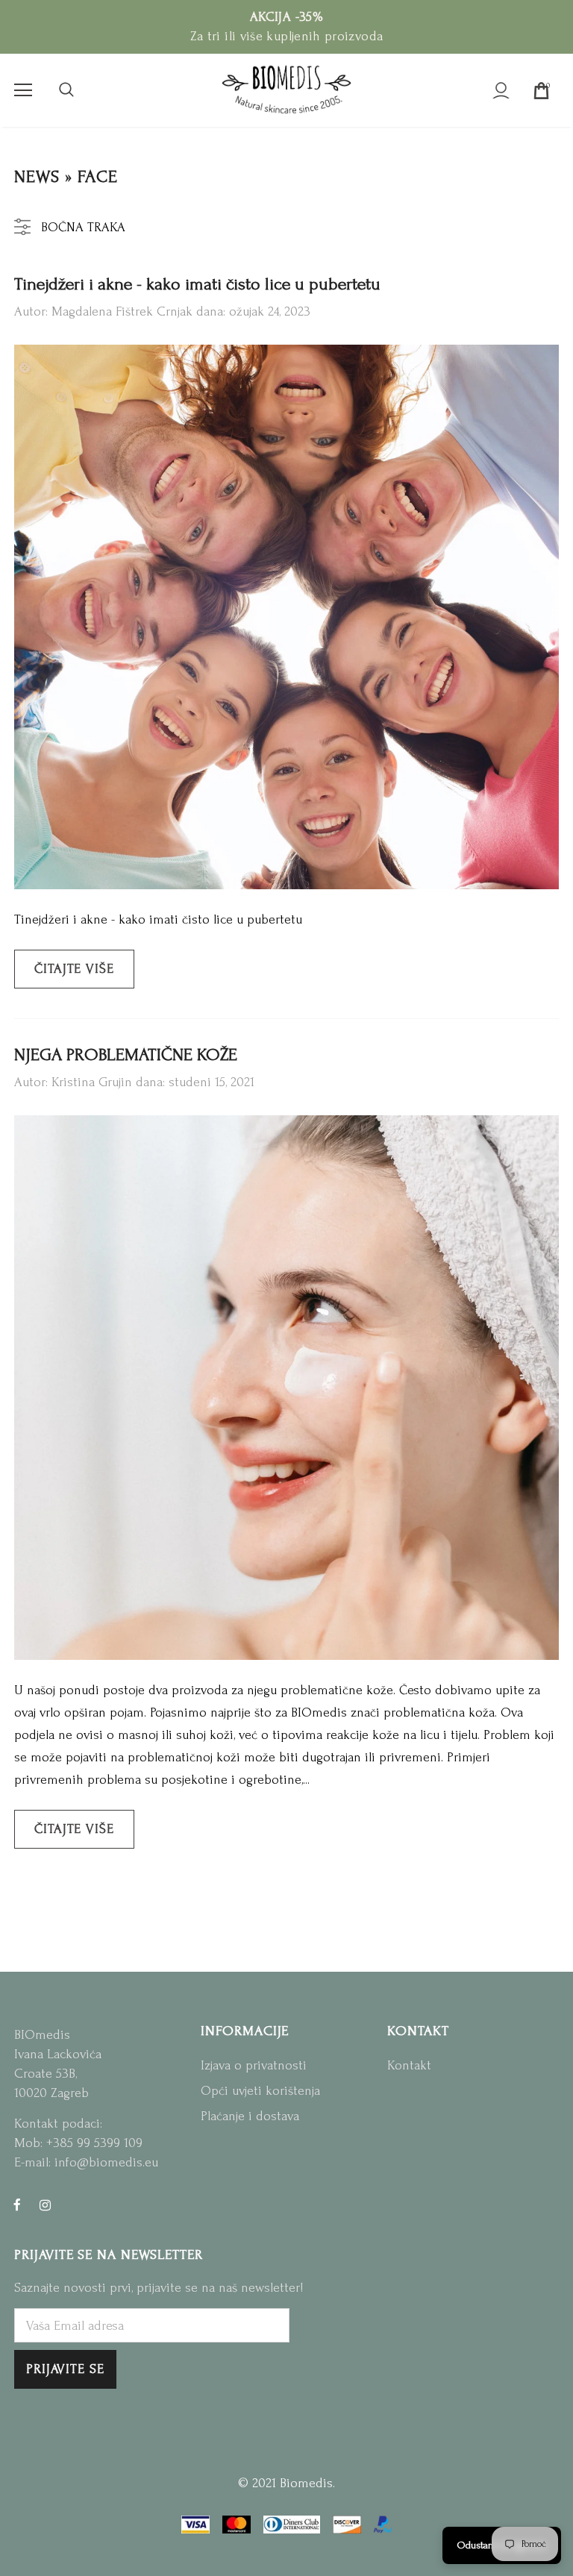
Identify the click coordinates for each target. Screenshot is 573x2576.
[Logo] (286, 90)
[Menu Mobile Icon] (23, 90)
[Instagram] (45, 2204)
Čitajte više (74, 969)
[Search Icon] (66, 90)
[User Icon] (501, 91)
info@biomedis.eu (106, 2162)
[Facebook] (17, 2204)
